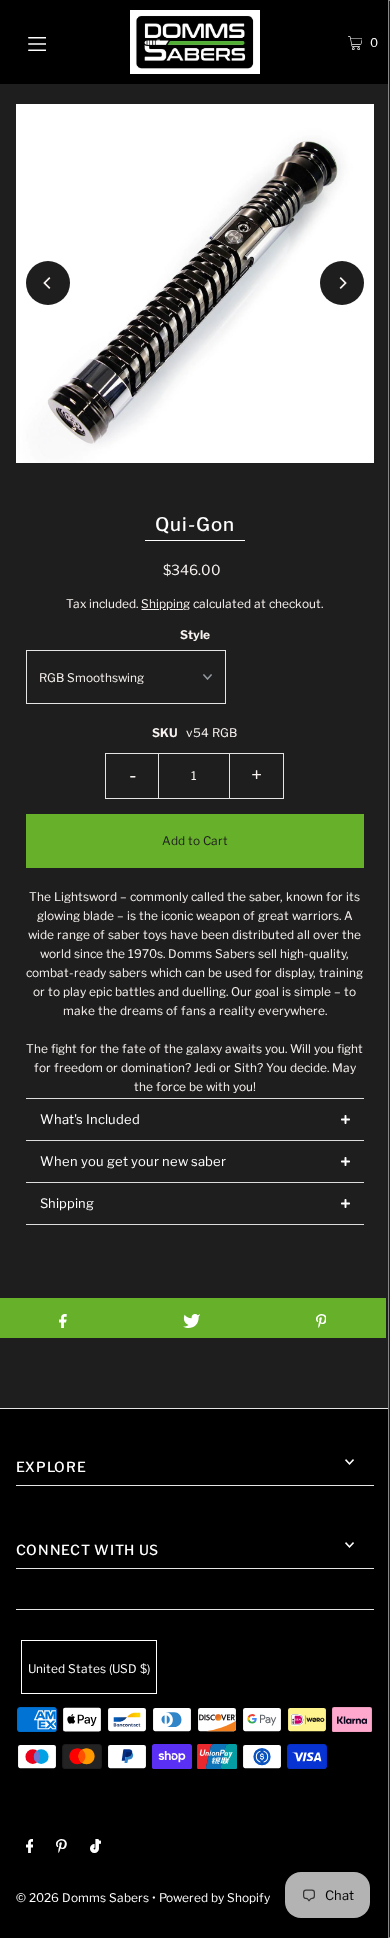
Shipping (165, 604)
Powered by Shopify (214, 1898)
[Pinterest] (61, 1849)
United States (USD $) (89, 1669)
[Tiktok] (95, 1849)
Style (195, 635)
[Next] (342, 283)
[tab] (195, 1119)
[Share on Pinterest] (321, 1318)
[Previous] (48, 283)
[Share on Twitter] (192, 1318)
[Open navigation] (62, 42)
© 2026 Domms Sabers (82, 1898)
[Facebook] (30, 1849)
